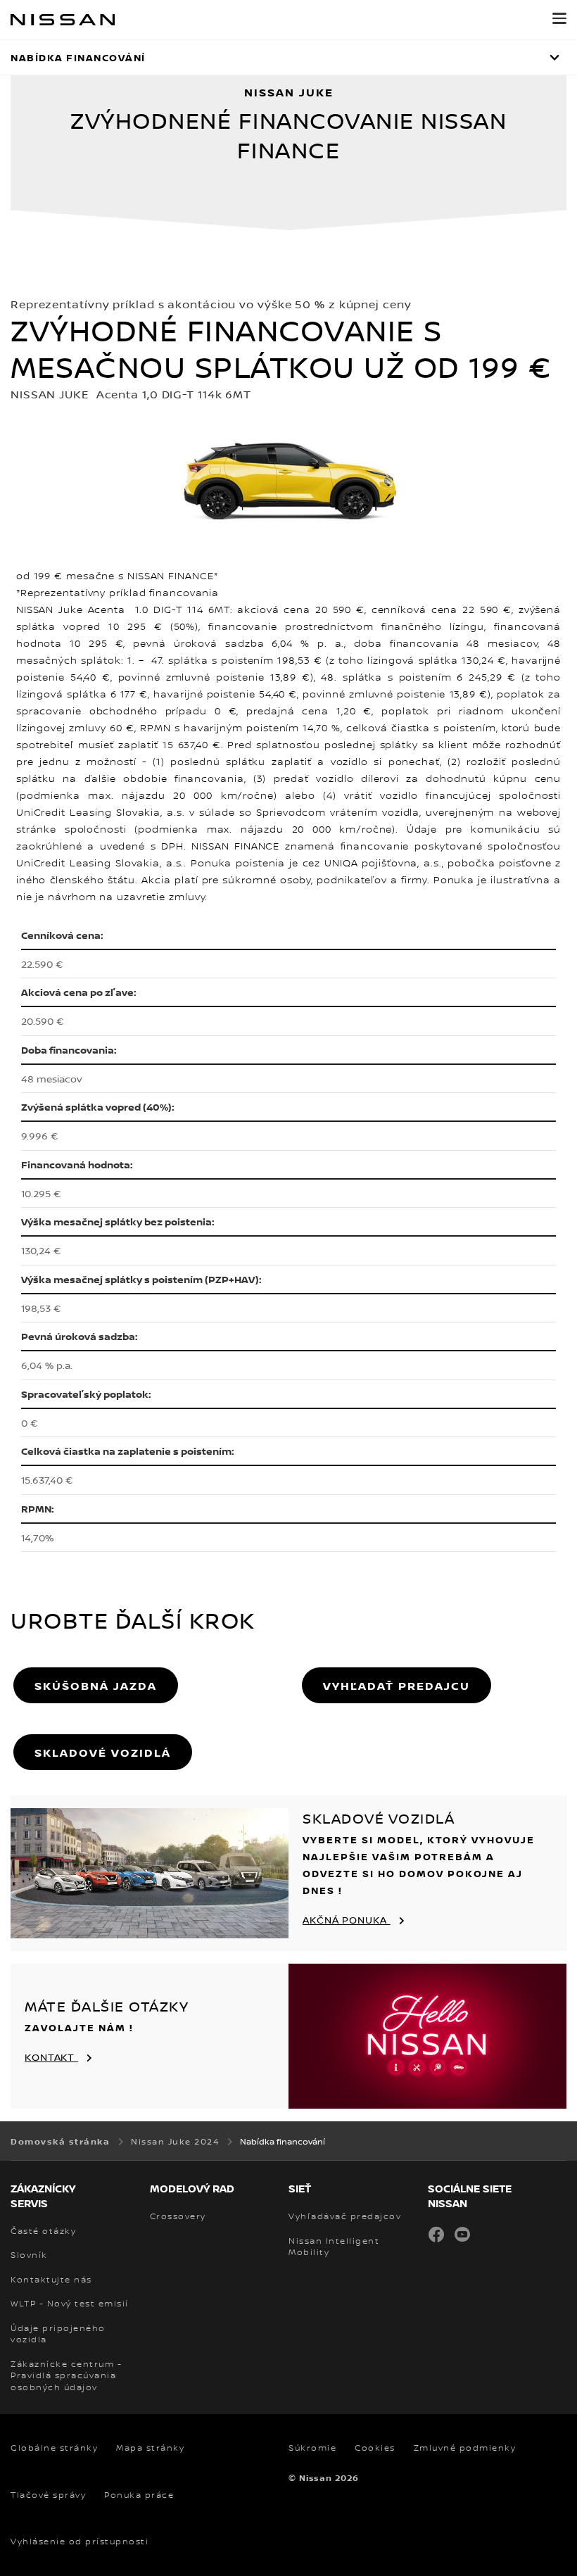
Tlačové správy (48, 2495)
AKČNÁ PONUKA (347, 1920)
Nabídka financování (78, 57)
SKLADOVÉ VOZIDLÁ (103, 1753)
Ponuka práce (139, 2495)
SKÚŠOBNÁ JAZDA (96, 1686)
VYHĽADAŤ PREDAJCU (397, 1686)
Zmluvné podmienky (465, 2448)
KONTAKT (51, 2057)
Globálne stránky (54, 2448)
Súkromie (312, 2448)
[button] (559, 18)
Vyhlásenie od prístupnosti (80, 2542)
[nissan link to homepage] (63, 20)
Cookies (375, 2448)
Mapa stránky (150, 2448)
